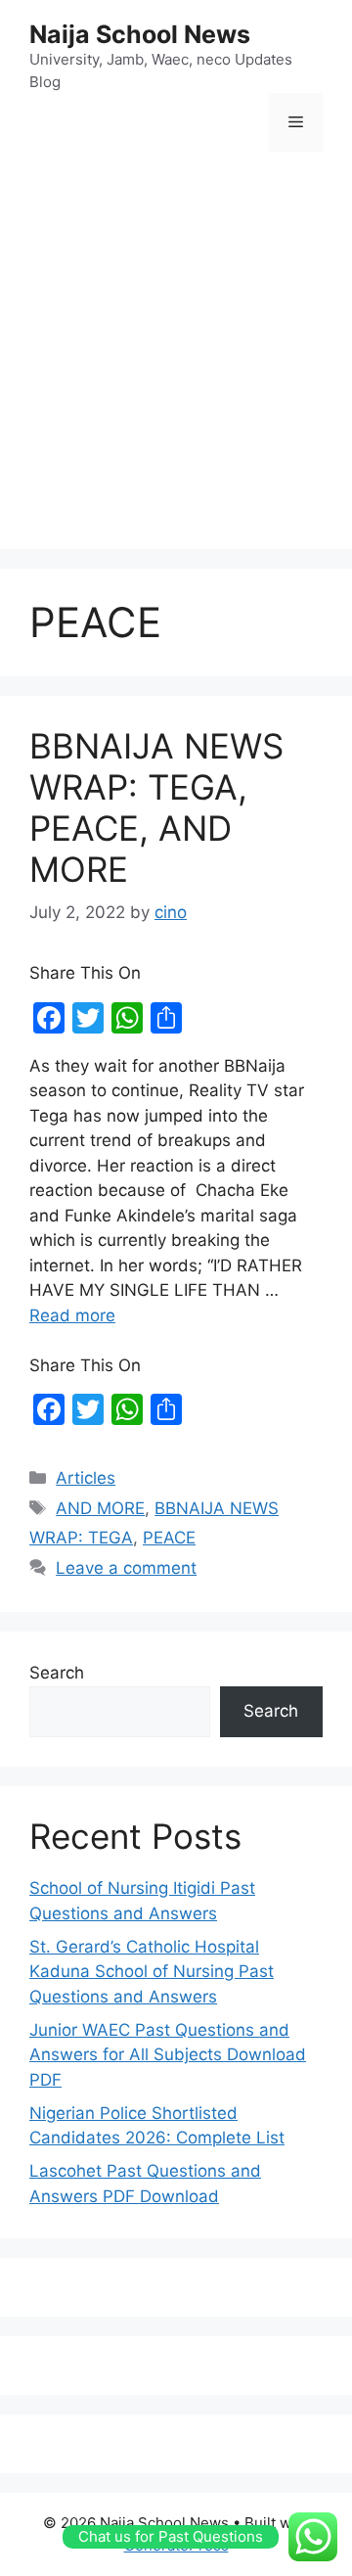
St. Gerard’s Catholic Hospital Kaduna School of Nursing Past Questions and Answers (152, 1972)
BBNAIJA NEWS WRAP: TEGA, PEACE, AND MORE (156, 807)
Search (57, 1673)
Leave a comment (126, 1568)
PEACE (169, 1538)
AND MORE (100, 1508)
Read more (72, 1315)
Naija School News (140, 34)
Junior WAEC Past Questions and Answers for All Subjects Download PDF (168, 2055)
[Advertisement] (176, 353)
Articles (86, 1478)
